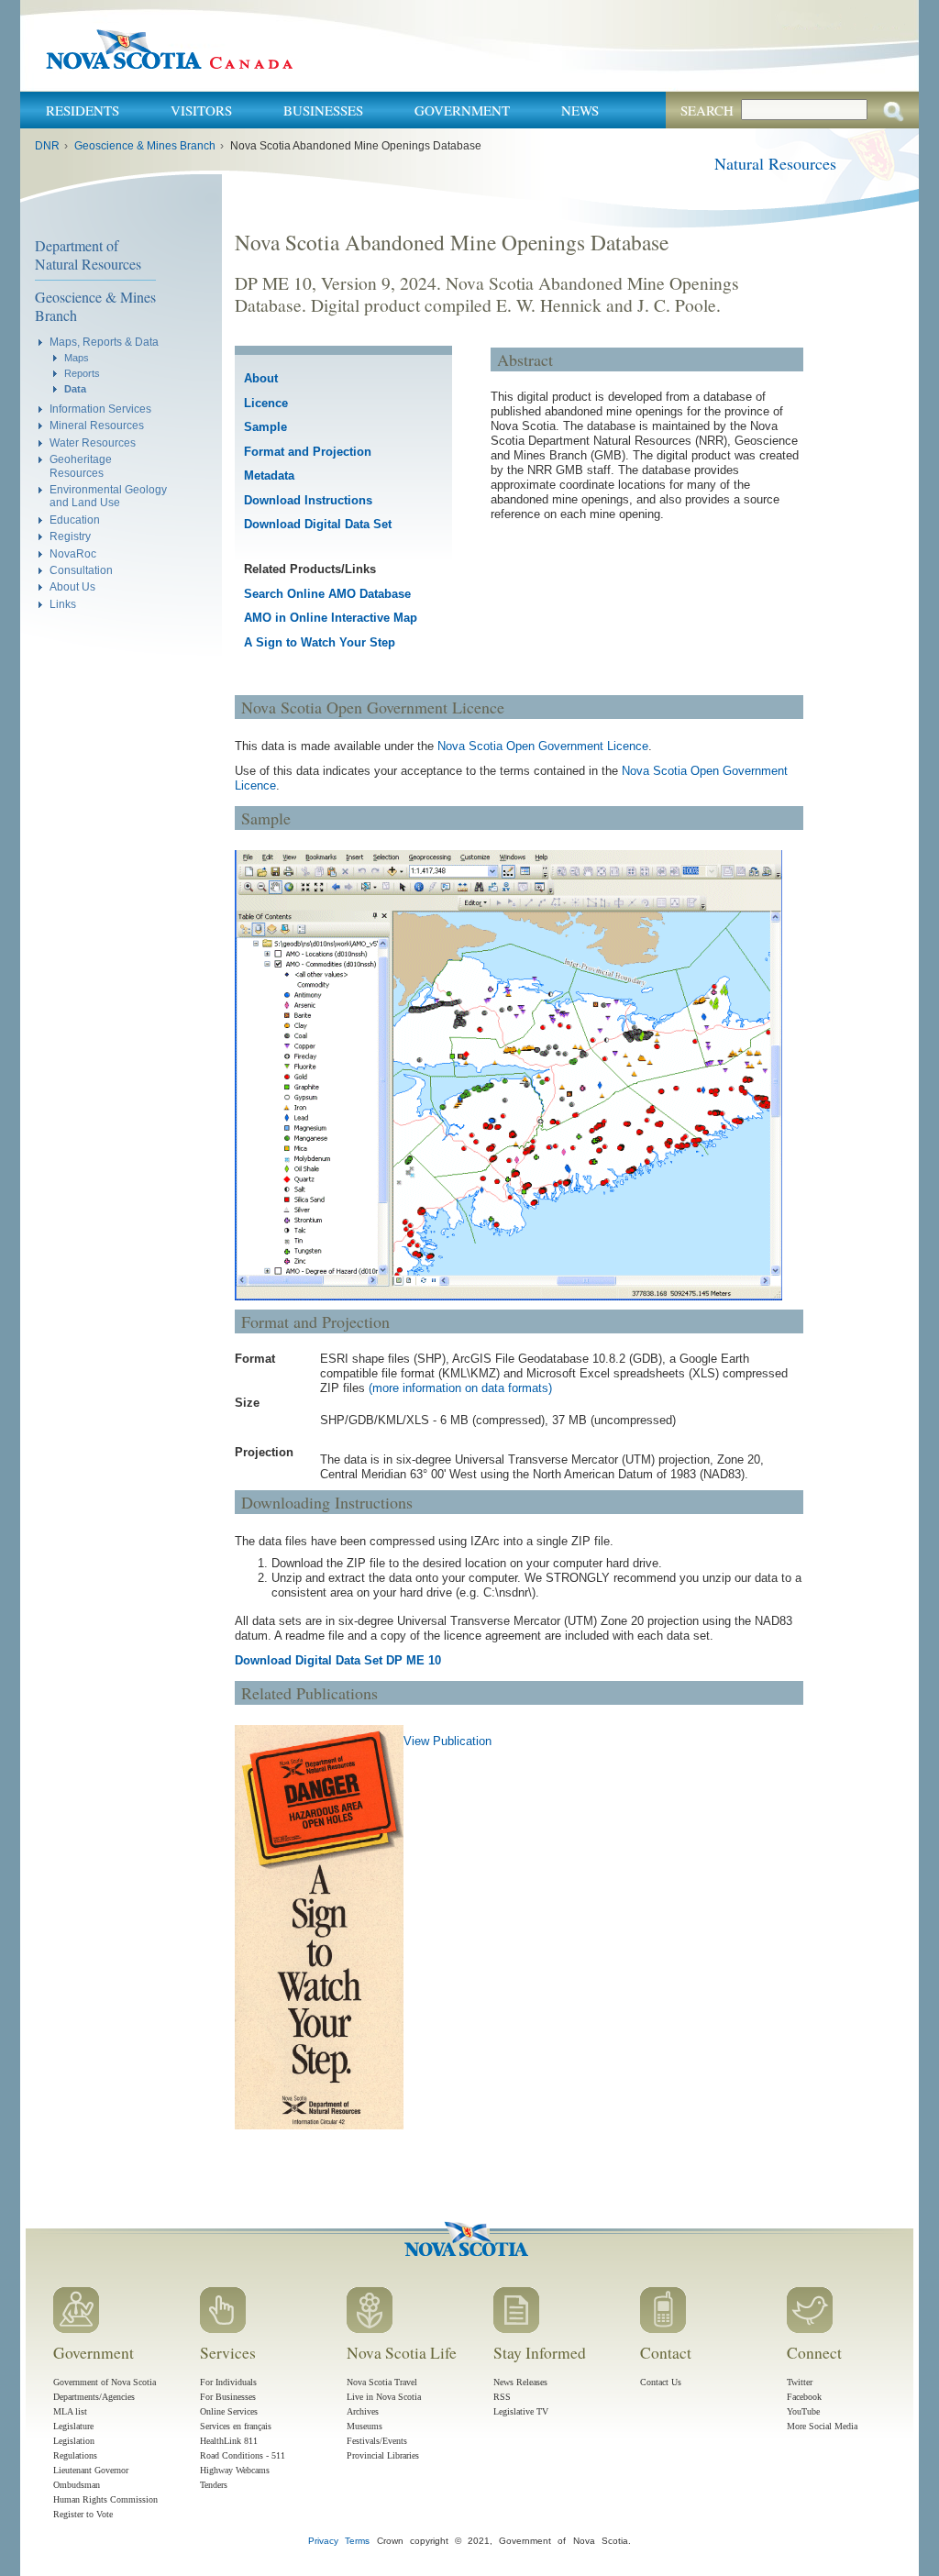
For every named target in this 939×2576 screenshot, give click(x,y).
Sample (265, 427)
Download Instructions (308, 500)
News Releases (520, 2382)
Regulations (75, 2455)
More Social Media (822, 2426)
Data (75, 389)
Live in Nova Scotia (384, 2397)
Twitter (800, 2382)
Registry (70, 536)
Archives (363, 2411)
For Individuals (228, 2382)
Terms (357, 2541)
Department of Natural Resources (88, 254)
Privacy (323, 2541)
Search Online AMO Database (327, 594)
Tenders (214, 2485)
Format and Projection (308, 452)
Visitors (201, 110)
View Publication (447, 1741)
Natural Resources (775, 163)
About (261, 378)
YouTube (803, 2411)
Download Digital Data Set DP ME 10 (338, 1660)
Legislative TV (521, 2411)
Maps (77, 358)
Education (75, 520)
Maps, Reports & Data (104, 342)
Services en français (236, 2426)
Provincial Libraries (383, 2455)
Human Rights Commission (105, 2499)
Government (462, 110)
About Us (72, 586)
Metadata (269, 475)
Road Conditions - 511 (243, 2455)
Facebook (804, 2397)
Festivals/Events (377, 2441)
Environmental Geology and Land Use (108, 496)
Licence (266, 403)
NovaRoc (73, 553)
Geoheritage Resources (81, 465)
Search (707, 110)
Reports (82, 373)
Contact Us (661, 2382)
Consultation (81, 570)
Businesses (323, 110)
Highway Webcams (235, 2470)
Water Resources (93, 442)
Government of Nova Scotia (105, 2382)
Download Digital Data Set (318, 524)
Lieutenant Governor (91, 2470)
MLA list (70, 2411)
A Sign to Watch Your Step (320, 642)
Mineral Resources (97, 425)
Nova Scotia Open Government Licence (543, 746)
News (580, 110)
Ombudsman (77, 2485)
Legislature (73, 2426)
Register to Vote (83, 2514)
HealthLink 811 (229, 2441)
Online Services (229, 2411)
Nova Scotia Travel (382, 2382)
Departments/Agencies (94, 2397)
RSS (502, 2397)
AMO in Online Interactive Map (331, 618)
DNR (47, 146)
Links (63, 604)
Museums (365, 2426)
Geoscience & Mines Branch (145, 146)
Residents (83, 110)
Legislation (74, 2441)
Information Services (100, 409)
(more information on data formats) (460, 1388)
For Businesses (228, 2397)
